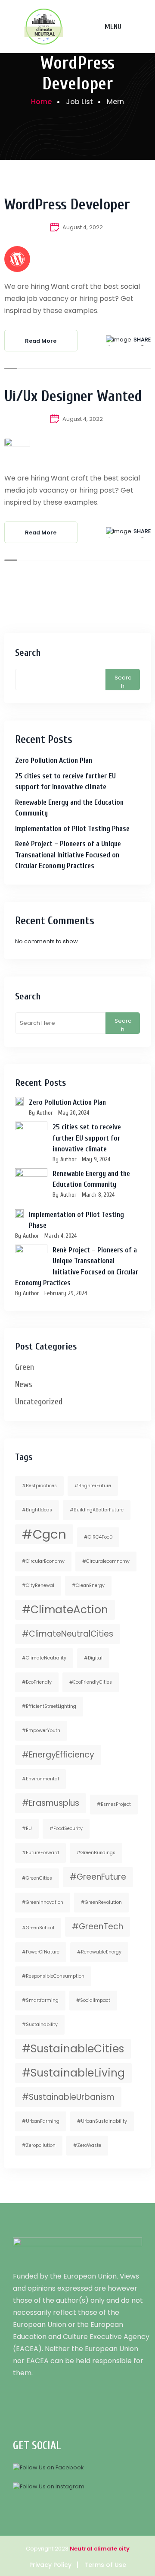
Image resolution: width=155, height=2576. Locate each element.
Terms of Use (105, 2565)
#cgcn (44, 1534)
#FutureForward (40, 1853)
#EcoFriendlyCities (91, 1682)
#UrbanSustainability (102, 2121)
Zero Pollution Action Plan (54, 760)
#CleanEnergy (88, 1585)
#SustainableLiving (73, 2073)
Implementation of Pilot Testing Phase (72, 829)
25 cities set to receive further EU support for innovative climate (65, 782)
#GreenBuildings (96, 1853)
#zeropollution (39, 2145)
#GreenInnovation (43, 1902)
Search (28, 653)
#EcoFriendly (37, 1682)
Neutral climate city (100, 2549)
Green (25, 1367)
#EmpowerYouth (41, 1731)
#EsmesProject (114, 1804)
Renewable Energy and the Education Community (69, 808)
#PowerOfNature (41, 1952)
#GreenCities (37, 1878)
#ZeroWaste (87, 2145)
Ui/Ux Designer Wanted (73, 396)
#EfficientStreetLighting (49, 1706)
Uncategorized (39, 1402)
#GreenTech (98, 1926)
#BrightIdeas (37, 1510)
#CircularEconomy (43, 1561)
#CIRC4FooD (98, 1537)
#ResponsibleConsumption (53, 1976)
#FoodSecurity (66, 1828)
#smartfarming (40, 2000)
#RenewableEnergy (99, 1952)
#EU (27, 1828)
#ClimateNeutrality (44, 1658)
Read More (41, 341)
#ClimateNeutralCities (68, 1634)
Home (41, 102)
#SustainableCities (73, 2049)
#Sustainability (40, 2024)
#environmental (40, 1779)
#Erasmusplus (51, 1803)
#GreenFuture (98, 1877)
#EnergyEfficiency (58, 1755)
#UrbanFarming (41, 2121)
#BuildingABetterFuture (97, 1510)
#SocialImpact (93, 2000)
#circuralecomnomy (106, 1561)
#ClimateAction (65, 1610)
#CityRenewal (38, 1585)
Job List (79, 102)
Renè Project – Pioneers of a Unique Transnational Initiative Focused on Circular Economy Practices (68, 855)
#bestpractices (39, 1486)
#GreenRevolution (101, 1902)
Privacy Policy (50, 2565)
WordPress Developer (67, 205)
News (24, 1384)
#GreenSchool (38, 1928)
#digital (93, 1658)
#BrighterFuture (93, 1486)
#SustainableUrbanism (68, 2097)
